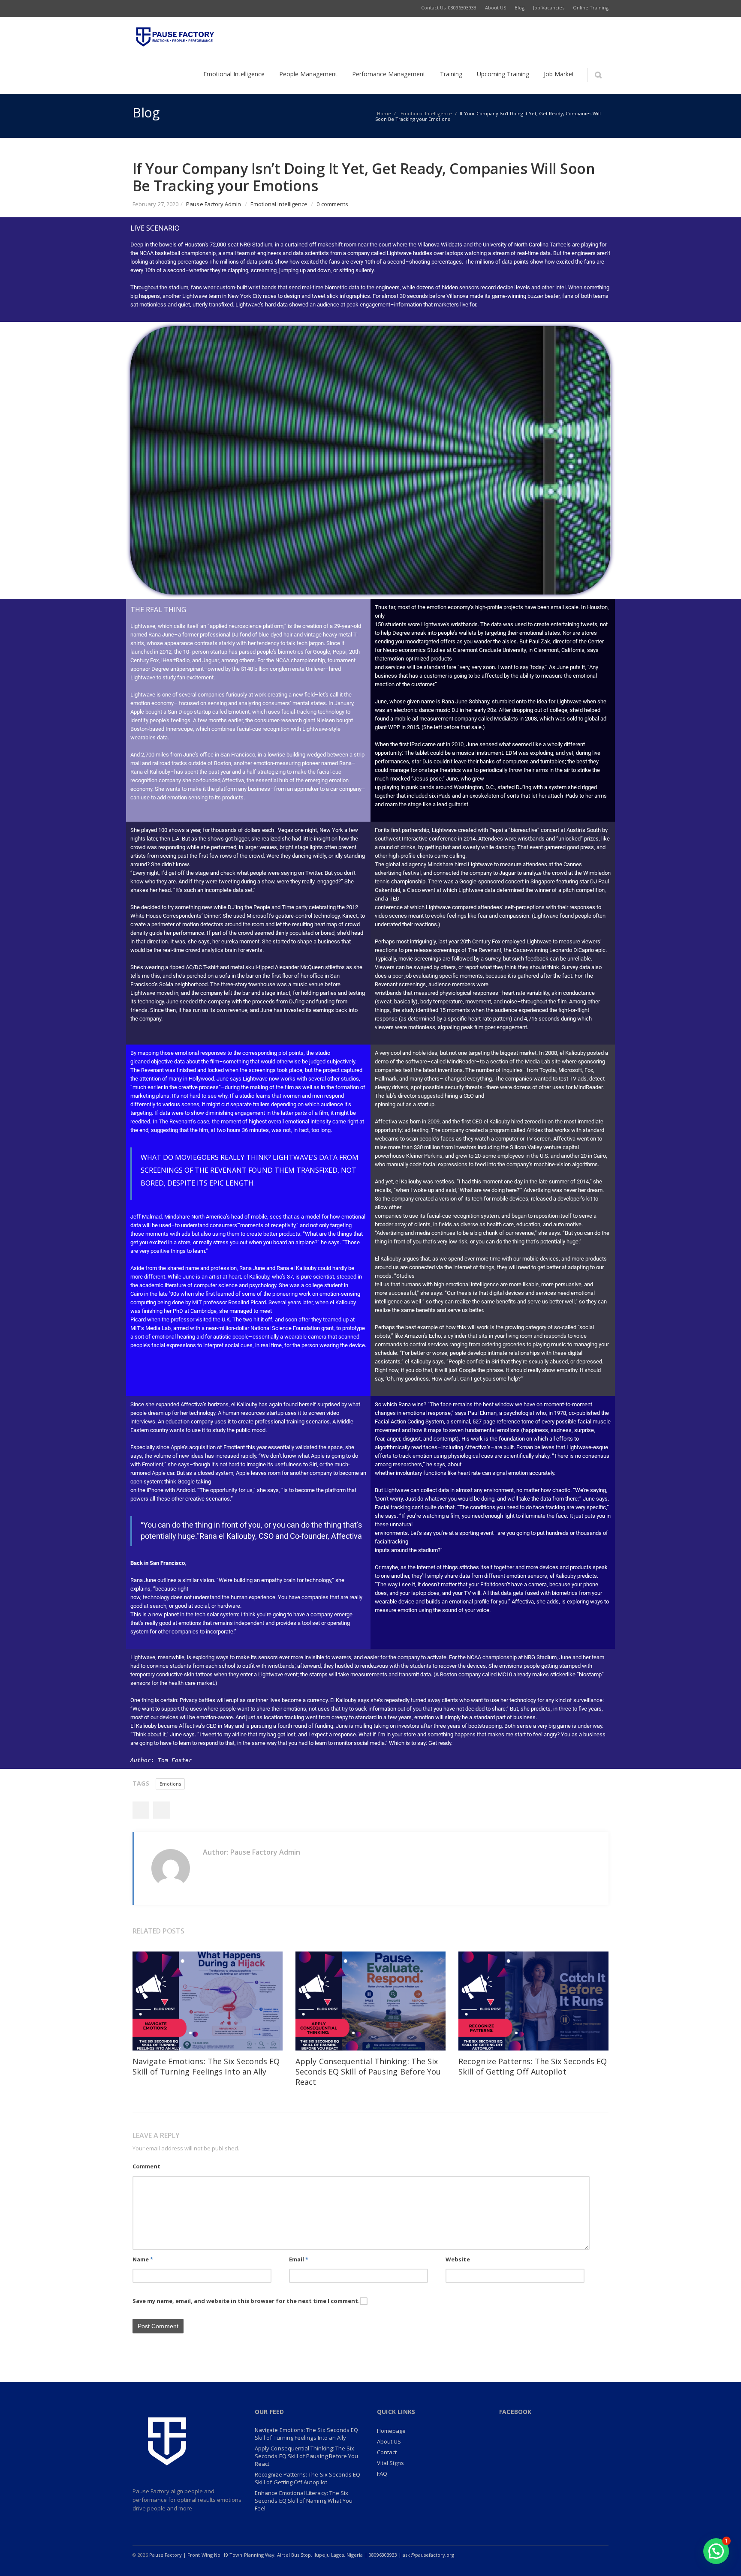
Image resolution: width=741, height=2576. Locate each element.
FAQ (382, 2474)
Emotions (170, 1784)
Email (299, 2259)
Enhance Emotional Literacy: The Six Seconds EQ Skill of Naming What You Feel (304, 2501)
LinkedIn (528, 2555)
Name (143, 2259)
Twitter (162, 1810)
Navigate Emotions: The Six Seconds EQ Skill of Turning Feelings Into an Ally (206, 2066)
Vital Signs (390, 2463)
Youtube (564, 2555)
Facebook (141, 1810)
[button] (716, 2551)
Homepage (392, 2431)
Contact (387, 2452)
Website (458, 2259)
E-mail (582, 2555)
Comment (146, 2166)
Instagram (546, 2555)
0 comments (332, 204)
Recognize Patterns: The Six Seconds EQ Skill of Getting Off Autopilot (533, 2066)
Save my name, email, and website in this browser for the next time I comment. (246, 2301)
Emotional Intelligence (279, 204)
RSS (600, 2555)
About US (389, 2441)
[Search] (598, 75)
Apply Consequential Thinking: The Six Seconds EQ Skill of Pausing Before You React (368, 2072)
